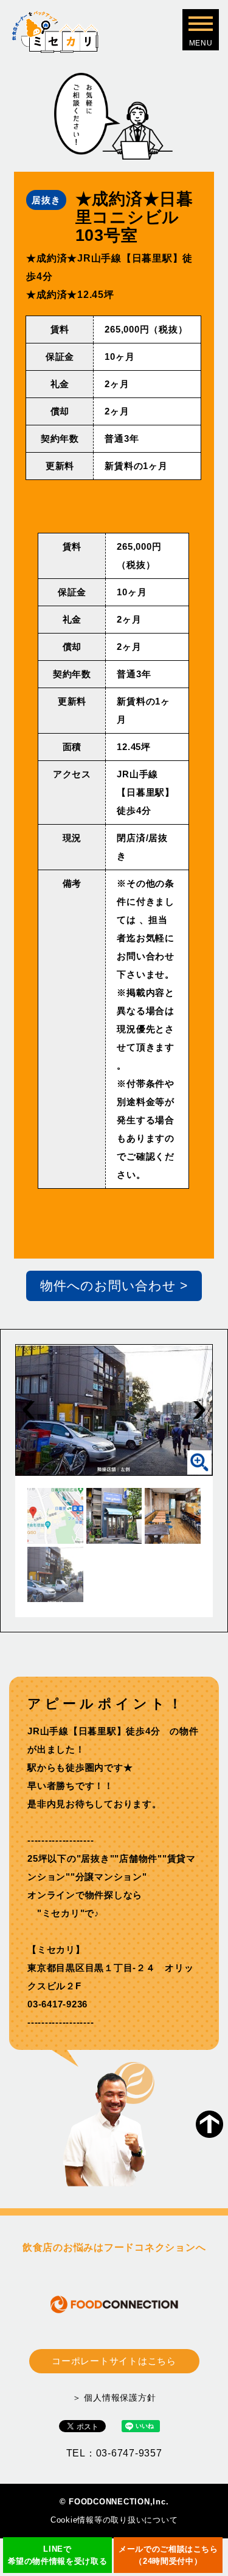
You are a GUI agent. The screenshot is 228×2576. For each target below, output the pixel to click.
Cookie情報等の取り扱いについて (114, 2520)
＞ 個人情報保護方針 (114, 2398)
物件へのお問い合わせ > (114, 1286)
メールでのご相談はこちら (168, 2555)
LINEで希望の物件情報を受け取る (58, 2555)
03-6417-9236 (57, 2004)
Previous (29, 1410)
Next (199, 1410)
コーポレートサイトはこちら (114, 2361)
